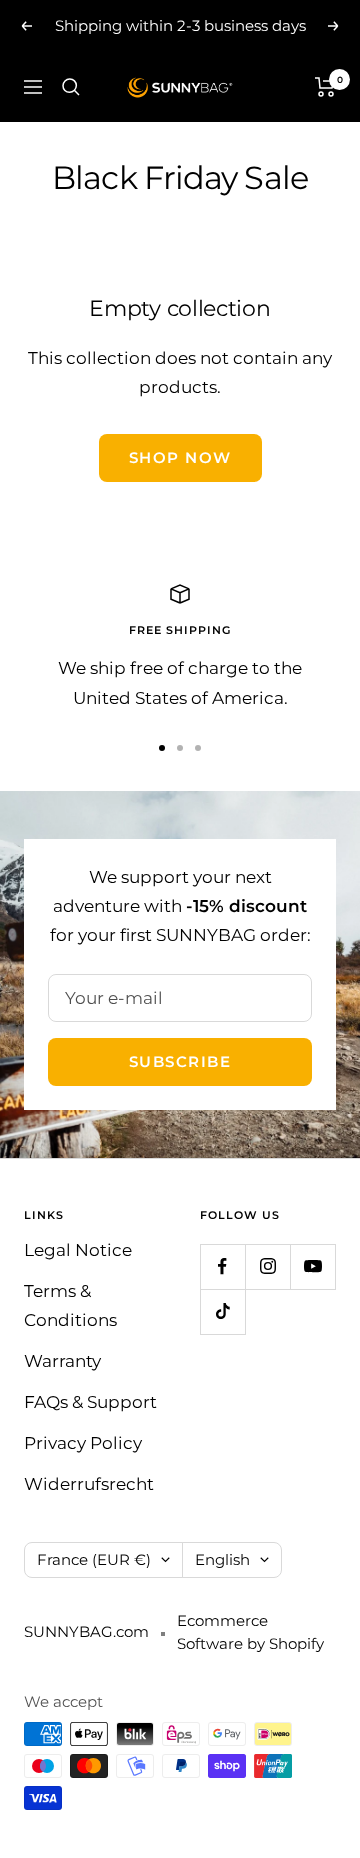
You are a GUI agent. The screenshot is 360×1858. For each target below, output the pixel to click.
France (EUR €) (94, 1559)
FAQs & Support (90, 1402)
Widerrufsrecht (89, 1484)
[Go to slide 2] (180, 748)
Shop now (180, 457)
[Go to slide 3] (198, 748)
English (222, 1559)
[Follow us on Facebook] (222, 1266)
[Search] (71, 87)
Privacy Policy (83, 1443)
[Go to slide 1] (162, 748)
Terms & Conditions (70, 1305)
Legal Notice (78, 1250)
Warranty (62, 1361)
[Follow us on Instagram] (267, 1266)
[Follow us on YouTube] (312, 1266)
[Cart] (325, 87)
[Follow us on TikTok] (222, 1311)
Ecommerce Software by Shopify (250, 1632)
